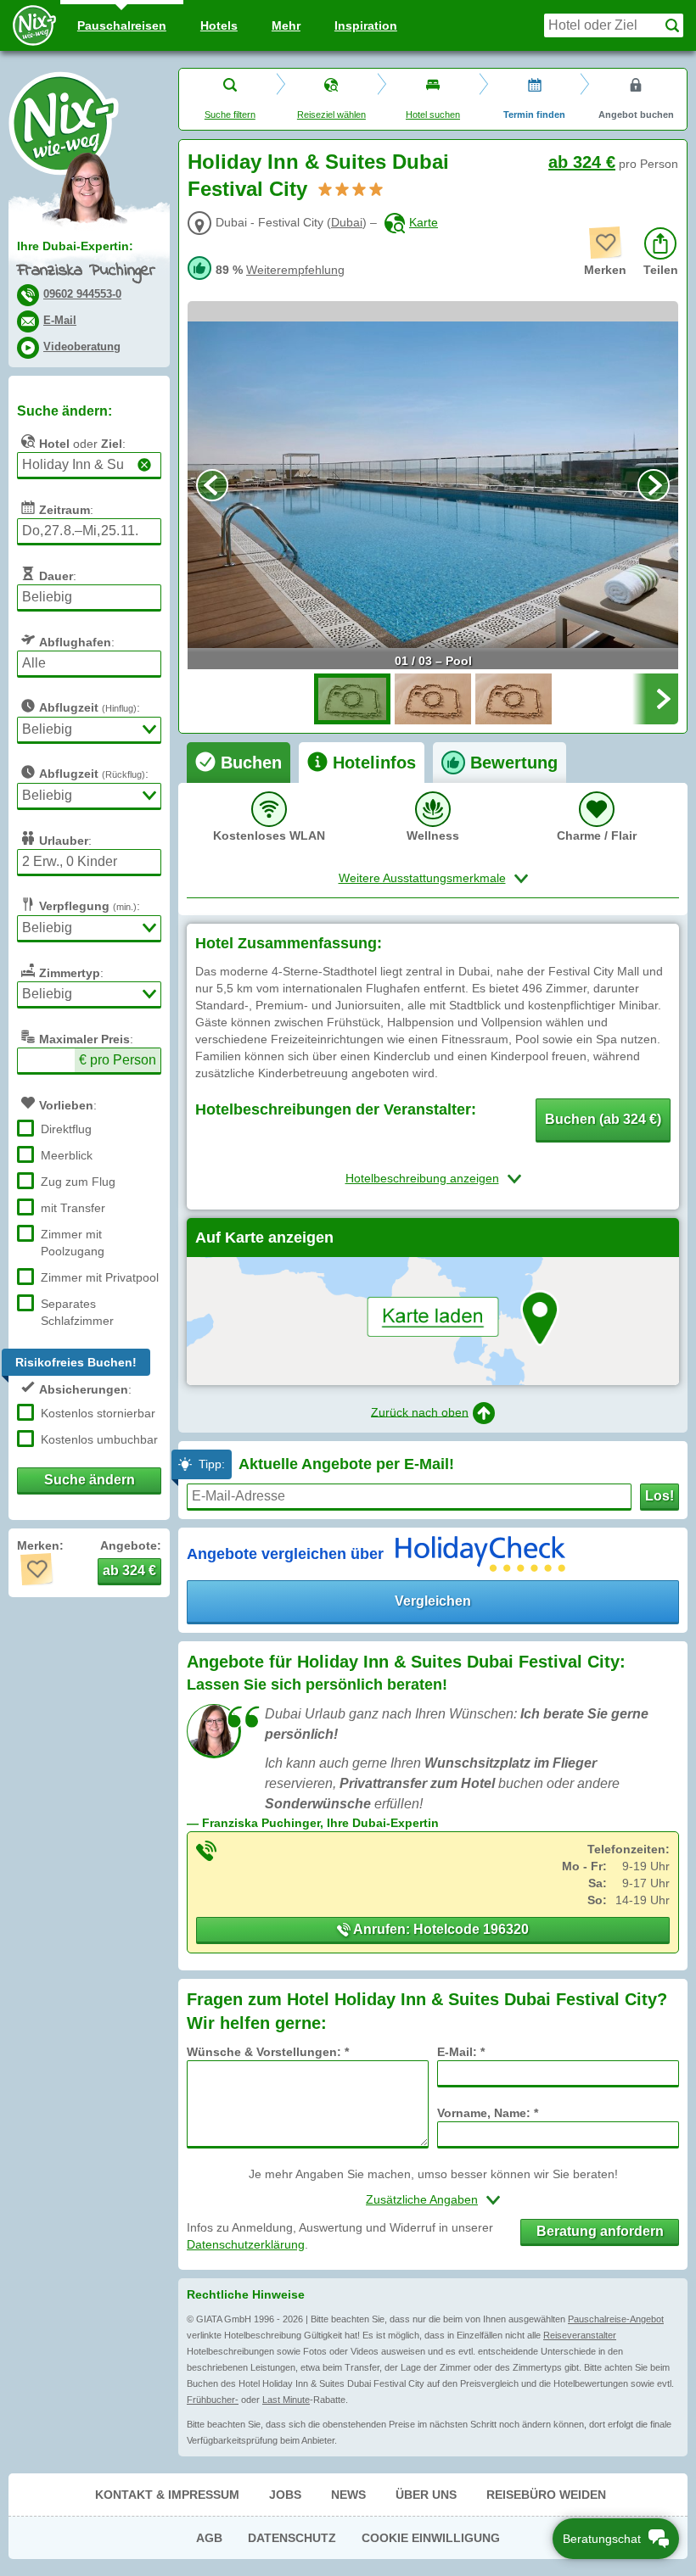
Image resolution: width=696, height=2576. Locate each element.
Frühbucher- (213, 2400)
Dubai (347, 222)
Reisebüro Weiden (546, 2495)
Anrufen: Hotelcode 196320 (440, 1929)
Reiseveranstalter (580, 2335)
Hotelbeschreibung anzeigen (422, 1178)
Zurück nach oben (420, 1411)
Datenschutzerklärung (246, 2244)
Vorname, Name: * (488, 2113)
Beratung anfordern (600, 2231)
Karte (424, 222)
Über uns (426, 2495)
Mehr (286, 25)
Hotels (219, 25)
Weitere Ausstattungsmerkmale (422, 878)
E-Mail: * (461, 2052)
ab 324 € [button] (129, 1570)
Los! (660, 1496)
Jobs (285, 2495)
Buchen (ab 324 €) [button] (603, 1119)
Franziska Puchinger (86, 271)
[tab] (239, 763)
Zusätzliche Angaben (422, 2199)
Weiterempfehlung (295, 270)
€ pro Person (118, 1060)
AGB (209, 2538)
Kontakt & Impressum (167, 2495)
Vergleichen (433, 1601)
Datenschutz (292, 2538)
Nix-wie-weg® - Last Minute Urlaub (64, 123)
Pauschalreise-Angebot (616, 2319)
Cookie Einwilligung (431, 2538)
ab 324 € (582, 162)
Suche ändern (90, 1480)
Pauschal (122, 25)
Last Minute (286, 2400)
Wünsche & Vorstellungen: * (268, 2052)
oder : (82, 444)
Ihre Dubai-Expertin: (75, 246)
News (348, 2495)
